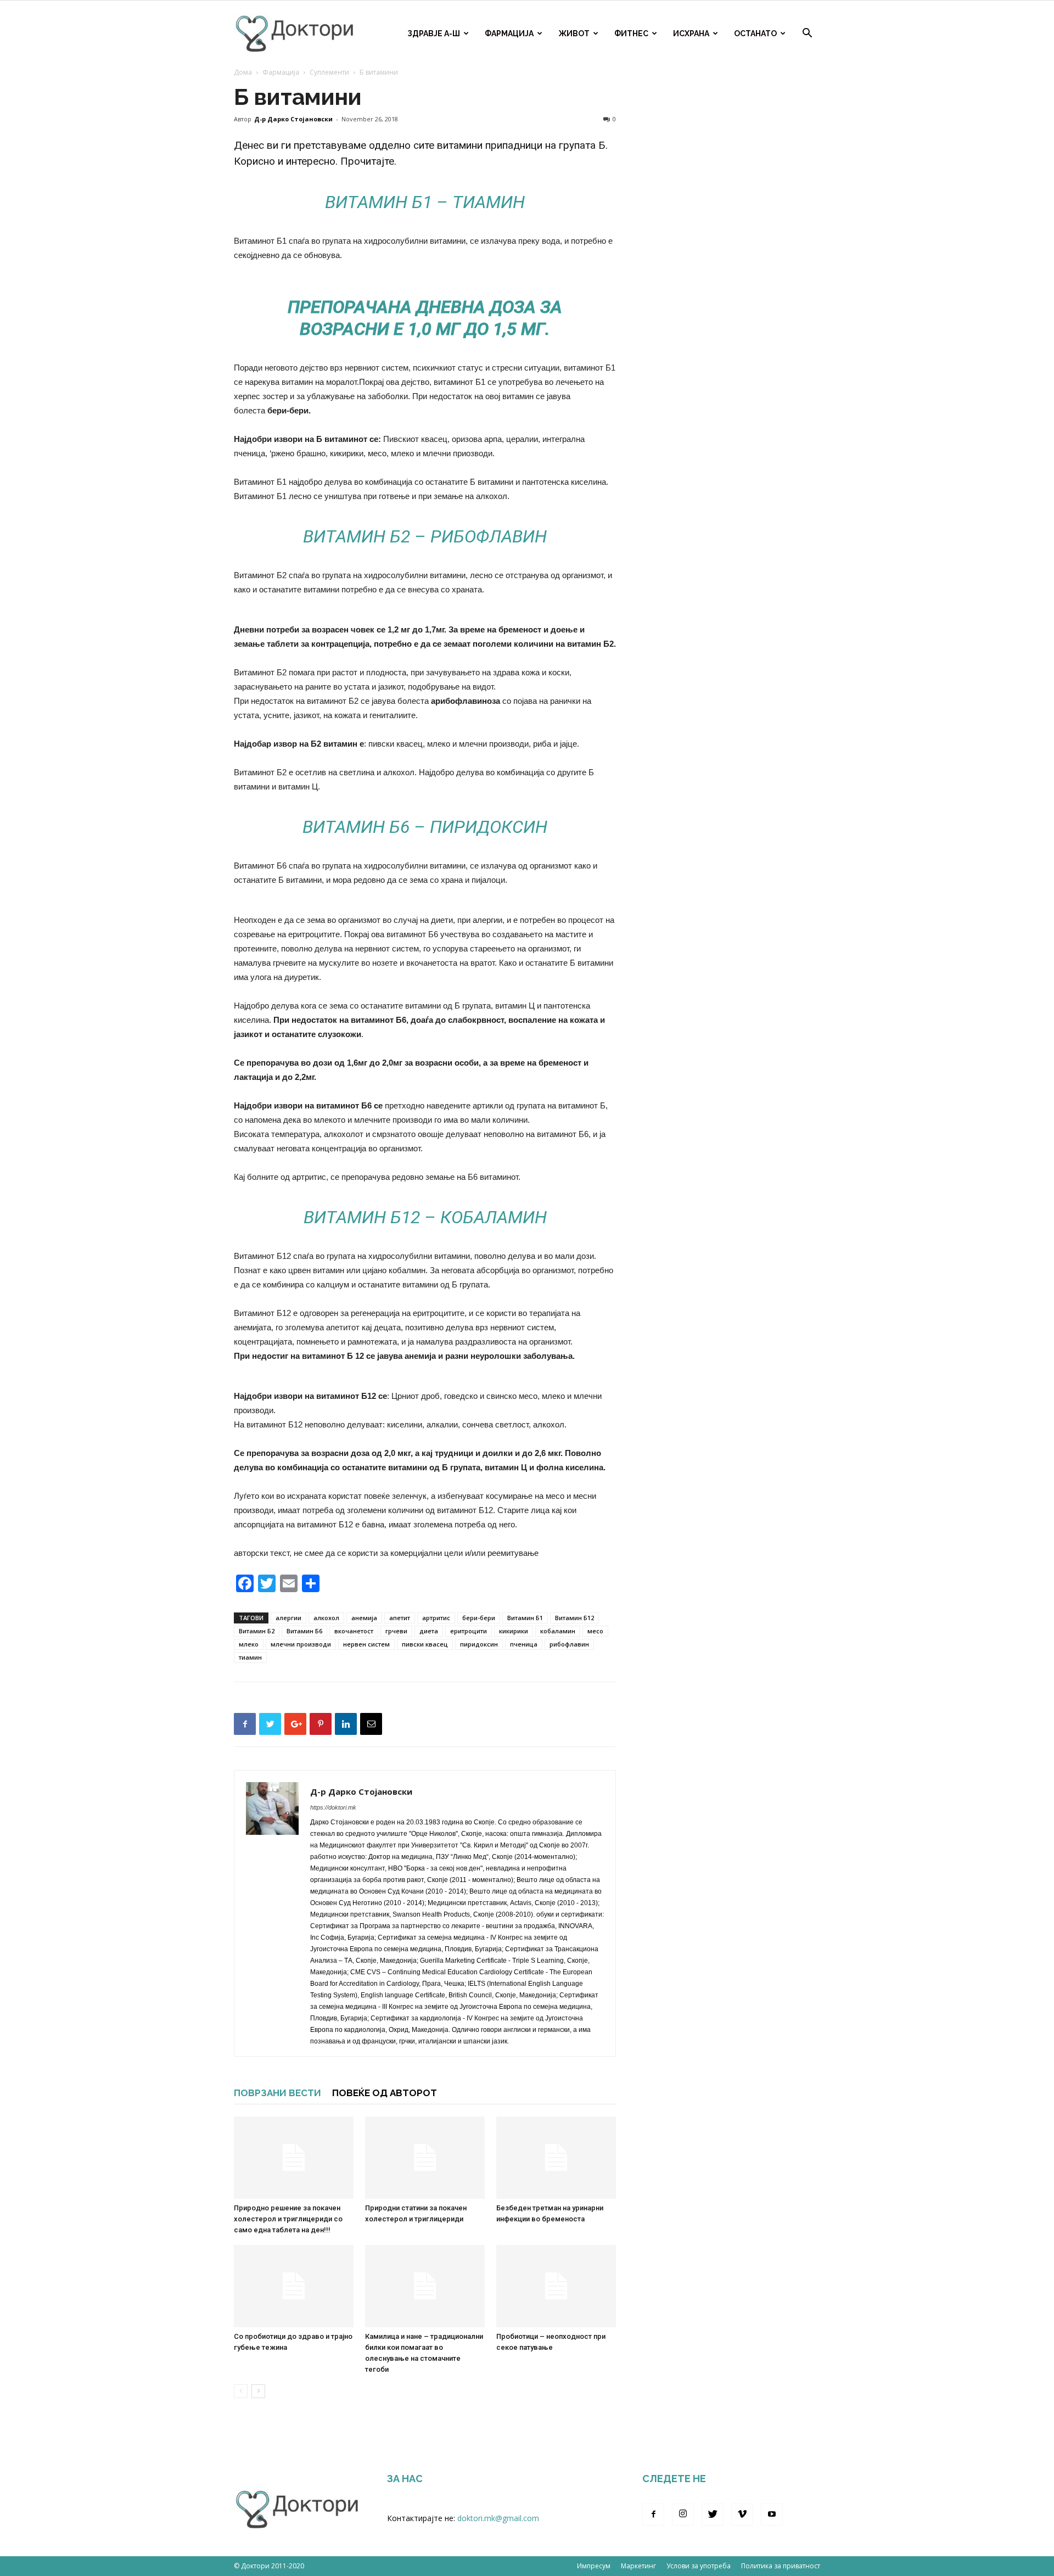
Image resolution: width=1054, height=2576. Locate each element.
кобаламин (558, 1631)
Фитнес (631, 33)
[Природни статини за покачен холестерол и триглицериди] (425, 2158)
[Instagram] (683, 2515)
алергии (288, 1618)
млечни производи (301, 1644)
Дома (243, 72)
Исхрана (691, 33)
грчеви (396, 1631)
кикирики (514, 1631)
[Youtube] (772, 2515)
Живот (574, 33)
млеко (249, 1644)
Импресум (594, 2566)
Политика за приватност (781, 2566)
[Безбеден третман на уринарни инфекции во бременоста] (556, 2158)
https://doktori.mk (333, 1807)
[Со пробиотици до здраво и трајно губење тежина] (294, 2286)
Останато (755, 33)
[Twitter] (713, 2515)
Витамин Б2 (257, 1631)
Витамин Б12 (574, 1618)
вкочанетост (354, 1631)
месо (595, 1631)
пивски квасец (425, 1644)
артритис (436, 1618)
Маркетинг (638, 2566)
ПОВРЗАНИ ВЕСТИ (277, 2093)
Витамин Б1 (525, 1618)
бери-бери (479, 1618)
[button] (807, 34)
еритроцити (469, 1631)
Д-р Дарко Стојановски (293, 119)
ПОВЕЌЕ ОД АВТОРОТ (385, 2093)
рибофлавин (569, 1644)
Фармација (509, 33)
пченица (524, 1644)
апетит (400, 1618)
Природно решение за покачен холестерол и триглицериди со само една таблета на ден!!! (288, 2219)
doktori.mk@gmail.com (498, 2518)
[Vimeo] (742, 2515)
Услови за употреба (699, 2566)
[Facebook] (653, 2515)
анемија (364, 1618)
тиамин (250, 1657)
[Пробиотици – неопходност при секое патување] (556, 2286)
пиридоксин (479, 1644)
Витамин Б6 (304, 1631)
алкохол (326, 1618)
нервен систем (366, 1644)
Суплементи (329, 72)
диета (429, 1631)
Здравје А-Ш (434, 33)
